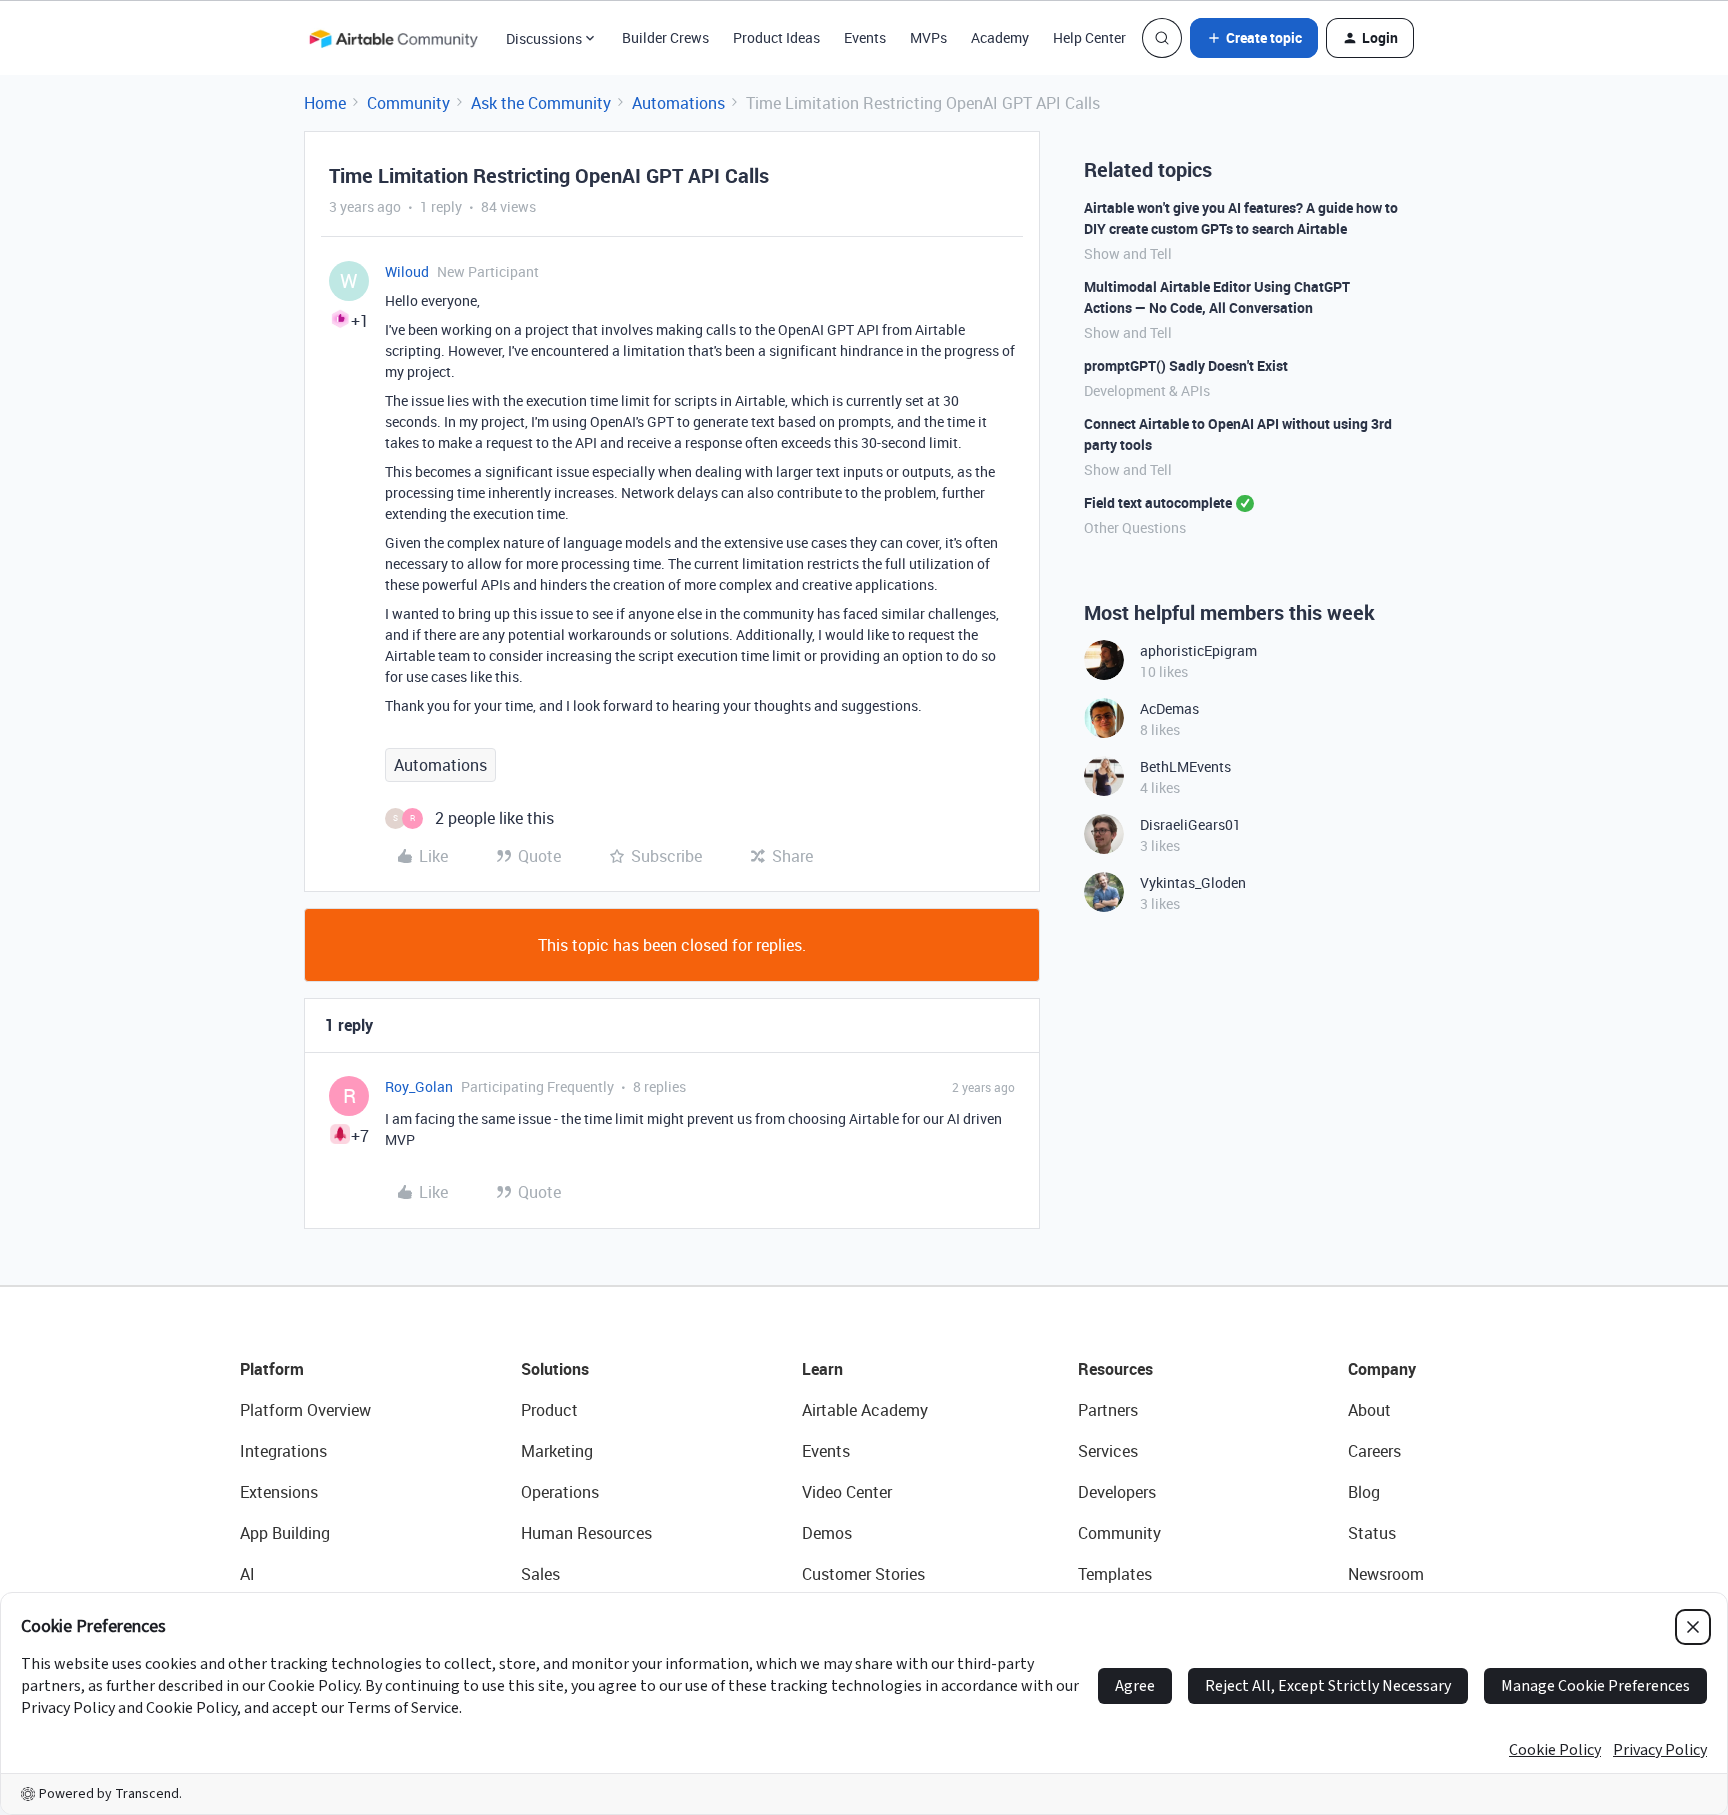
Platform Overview (305, 1410)
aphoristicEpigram (1198, 650)
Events (865, 37)
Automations (678, 103)
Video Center (847, 1492)
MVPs (928, 37)
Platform (272, 1369)
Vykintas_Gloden (1193, 882)
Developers (1117, 1492)
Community (408, 103)
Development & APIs (1147, 390)
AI (247, 1574)
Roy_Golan (419, 1086)
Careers (1374, 1451)
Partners (1108, 1410)
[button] (1254, 38)
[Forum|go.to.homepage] (393, 38)
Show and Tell (1128, 253)
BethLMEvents (1185, 766)
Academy (1000, 37)
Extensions (279, 1492)
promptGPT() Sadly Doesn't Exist (1186, 365)
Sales (540, 1574)
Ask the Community (541, 103)
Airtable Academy (865, 1410)
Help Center (1089, 37)
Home (325, 103)
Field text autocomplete (1158, 502)
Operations (560, 1492)
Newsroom (1386, 1574)
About (1369, 1410)
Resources (1115, 1369)
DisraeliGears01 (1190, 824)
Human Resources (586, 1533)
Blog (1364, 1492)
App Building (285, 1533)
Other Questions (1135, 527)
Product (549, 1410)
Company (1382, 1369)
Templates (1115, 1574)
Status (1372, 1533)
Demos (827, 1533)
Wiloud (407, 271)
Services (1108, 1451)
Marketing (557, 1451)
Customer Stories (863, 1574)
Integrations (283, 1451)
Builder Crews (665, 37)
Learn (822, 1369)
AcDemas (1169, 708)
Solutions (555, 1369)
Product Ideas (776, 37)
